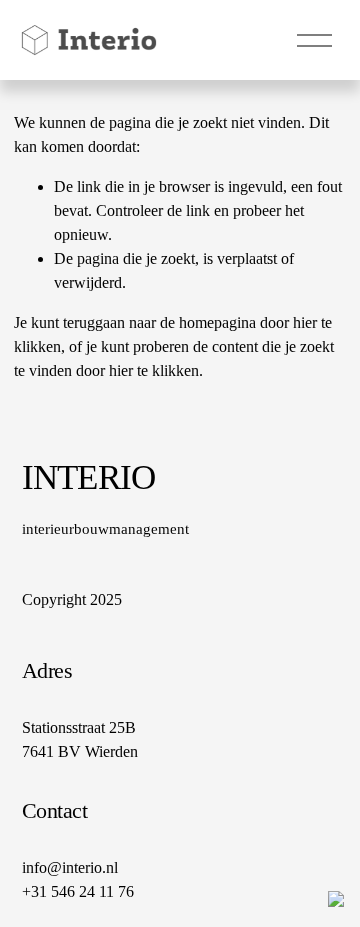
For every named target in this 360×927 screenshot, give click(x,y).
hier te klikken (154, 370)
